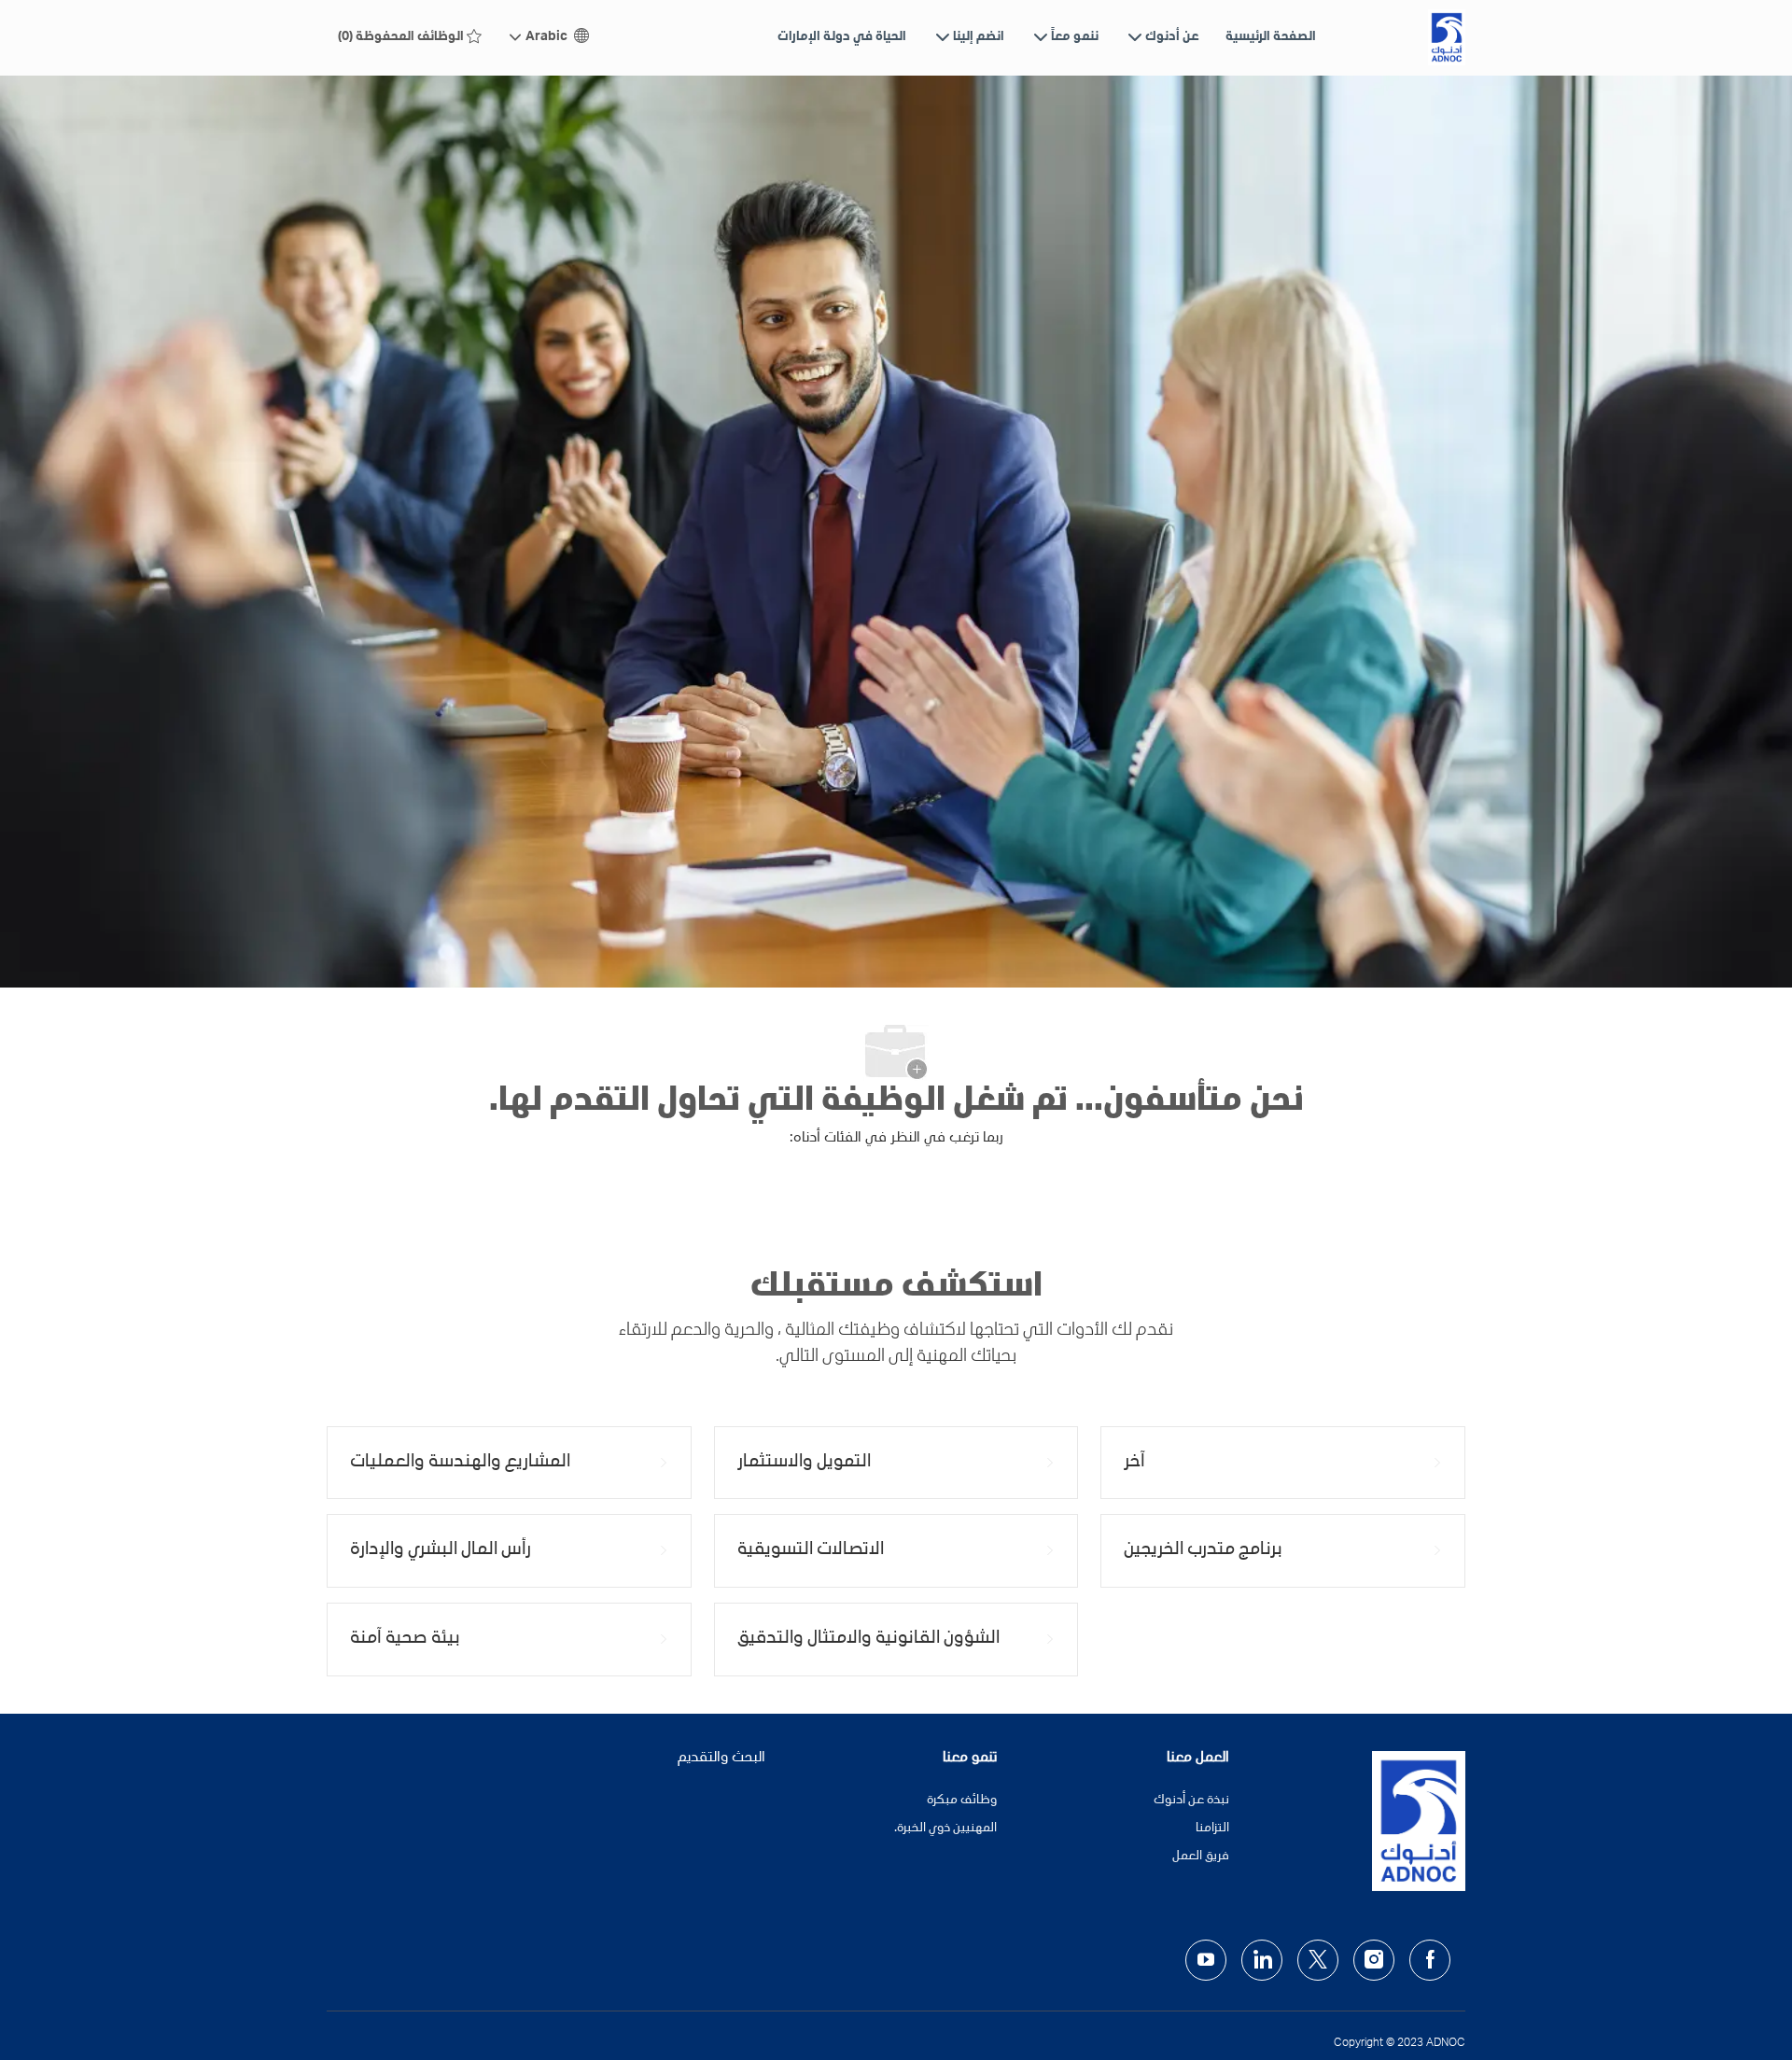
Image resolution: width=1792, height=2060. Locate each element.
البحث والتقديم (721, 1759)
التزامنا (1212, 1829)
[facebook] (1430, 1960)
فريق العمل (1201, 1857)
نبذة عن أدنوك (1191, 1801)
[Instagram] (1374, 1960)
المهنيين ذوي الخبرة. (945, 1829)
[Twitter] (1318, 1960)
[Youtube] (1206, 1960)
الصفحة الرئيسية (1271, 37)
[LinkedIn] (1262, 1960)
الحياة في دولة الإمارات (842, 37)
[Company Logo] (1447, 37)
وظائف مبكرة (962, 1801)
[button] (550, 38)
